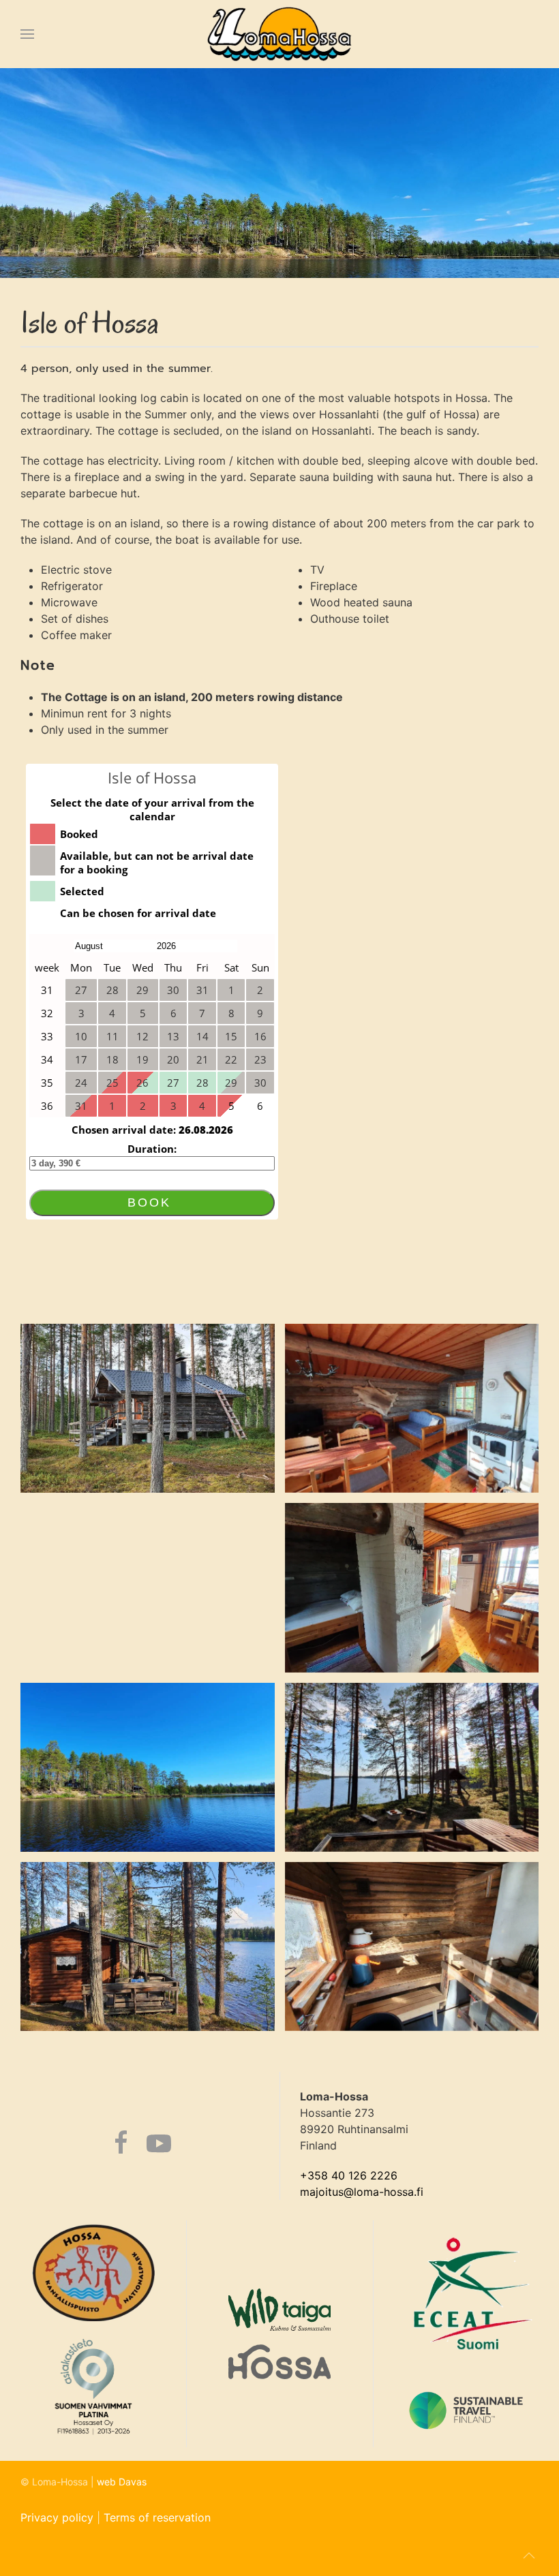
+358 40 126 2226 (349, 2175)
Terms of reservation (157, 2517)
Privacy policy (57, 2517)
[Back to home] (280, 34)
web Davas (122, 2482)
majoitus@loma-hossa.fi (362, 2192)
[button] (27, 34)
